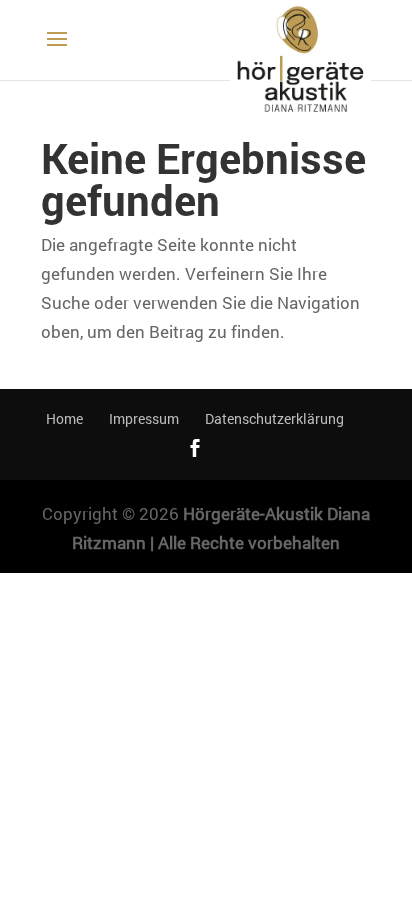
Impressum (144, 418)
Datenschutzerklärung (274, 418)
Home (64, 418)
